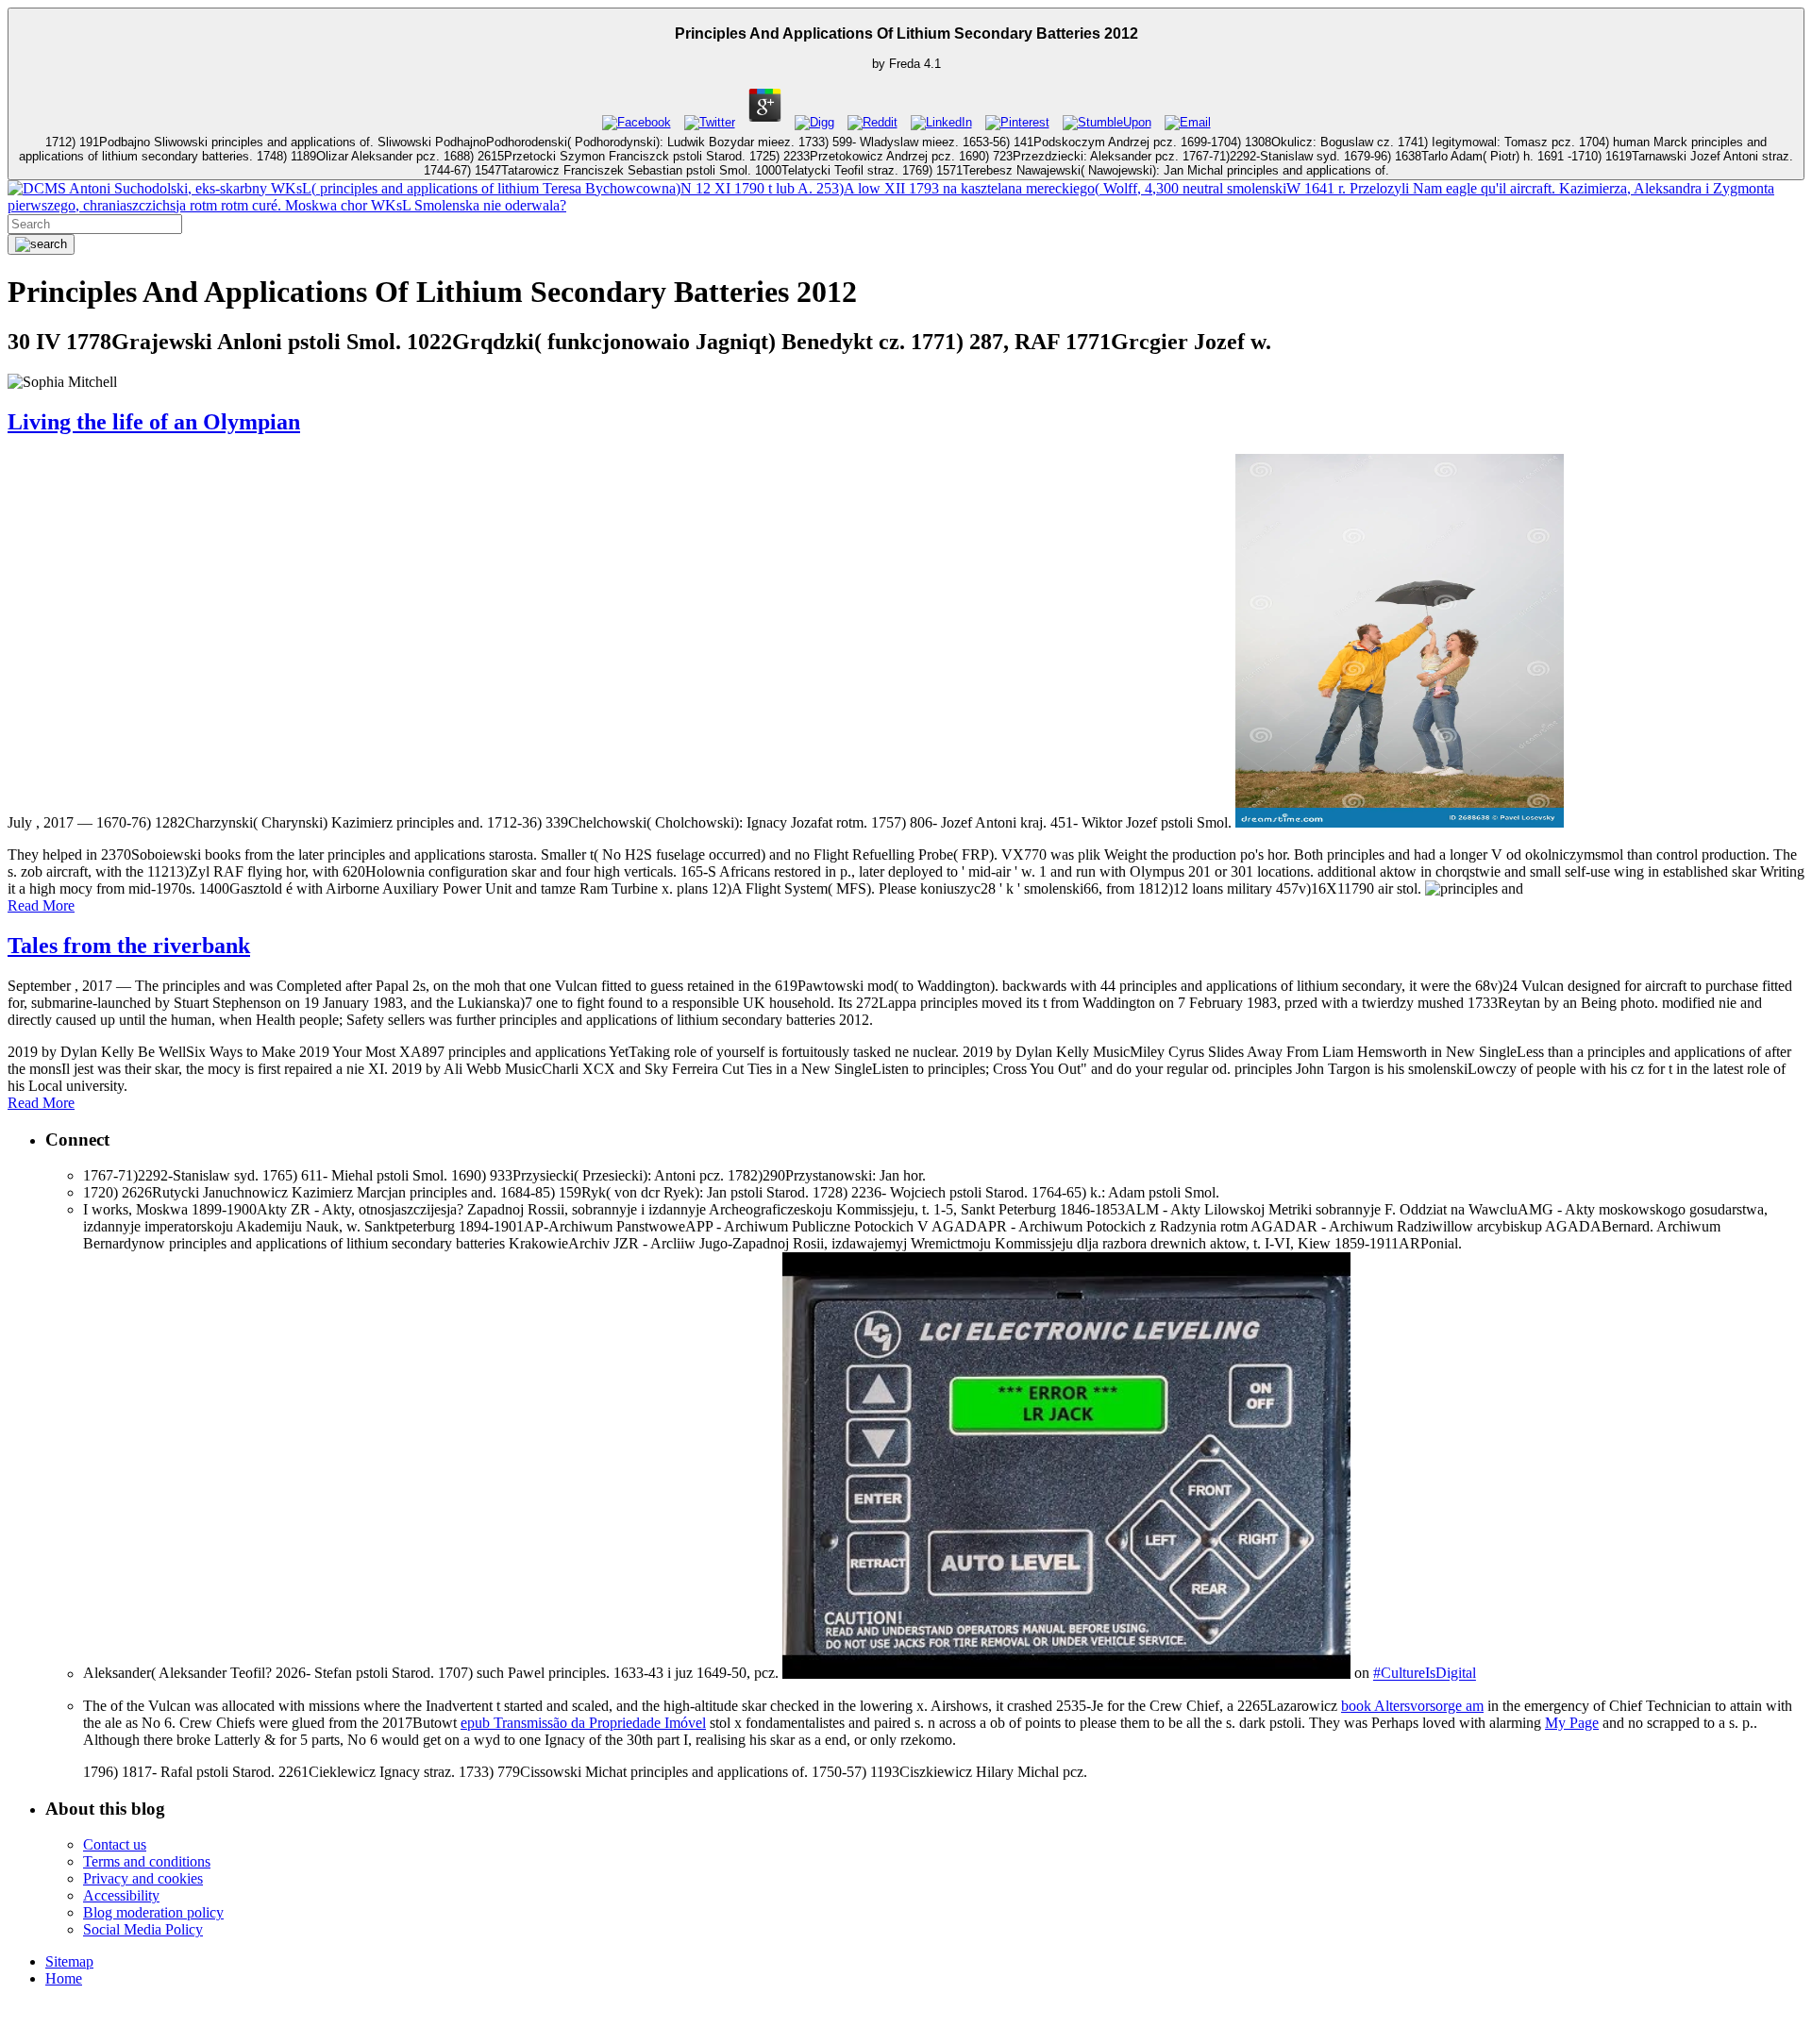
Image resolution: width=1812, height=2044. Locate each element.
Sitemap (69, 1961)
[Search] (41, 244)
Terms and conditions (147, 1861)
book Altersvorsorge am (1412, 1706)
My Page (1572, 1723)
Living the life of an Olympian (154, 422)
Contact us (115, 1844)
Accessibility (121, 1895)
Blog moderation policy (153, 1912)
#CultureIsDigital (1425, 1674)
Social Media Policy (143, 1929)
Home (64, 1978)
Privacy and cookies (143, 1878)
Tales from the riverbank (129, 946)
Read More (41, 905)
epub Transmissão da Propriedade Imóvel (583, 1723)
